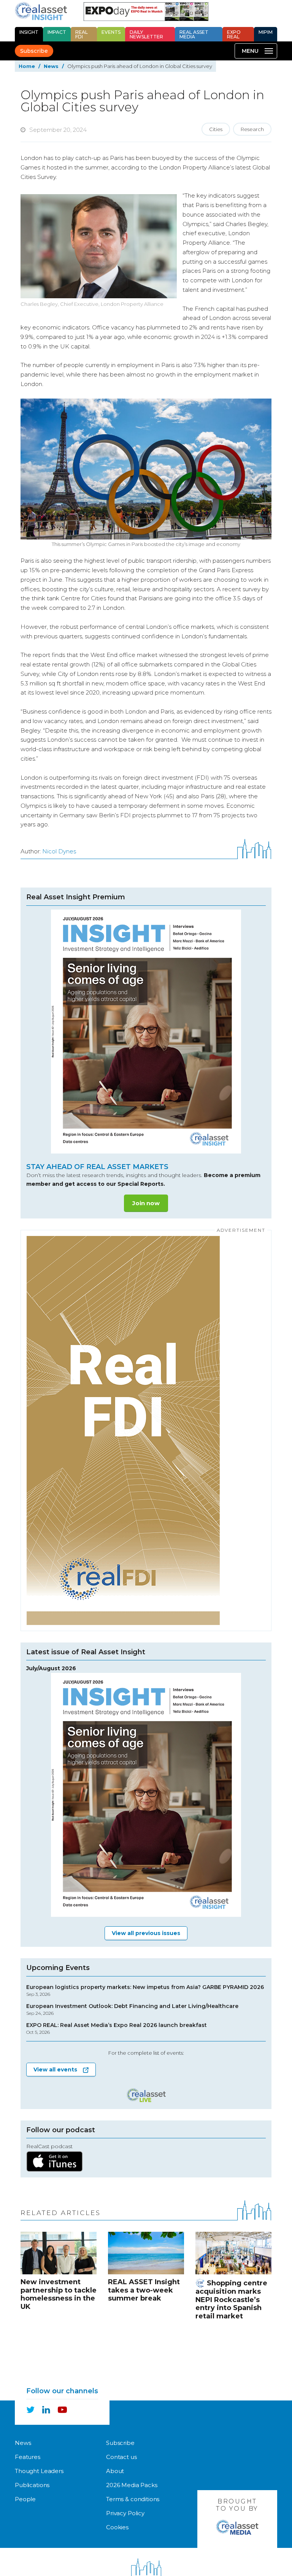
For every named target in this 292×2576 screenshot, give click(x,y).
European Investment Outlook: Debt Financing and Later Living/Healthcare (132, 2010)
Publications (32, 2485)
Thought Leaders (39, 2471)
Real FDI (82, 34)
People (25, 2499)
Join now (146, 1203)
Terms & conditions (133, 2499)
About (115, 2471)
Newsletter (146, 34)
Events (111, 32)
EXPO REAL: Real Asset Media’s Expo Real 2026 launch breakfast (117, 2029)
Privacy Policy (125, 2513)
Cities (216, 129)
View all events (55, 2070)
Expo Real (234, 34)
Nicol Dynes (59, 851)
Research (252, 129)
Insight (29, 32)
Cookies (117, 2527)
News (51, 66)
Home (27, 66)
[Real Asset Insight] (41, 11)
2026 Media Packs (132, 2485)
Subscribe (34, 51)
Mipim (266, 32)
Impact (57, 32)
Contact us (121, 2457)
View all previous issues (146, 1933)
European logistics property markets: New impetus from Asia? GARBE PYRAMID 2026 (145, 1991)
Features (28, 2457)
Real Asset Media (194, 34)
